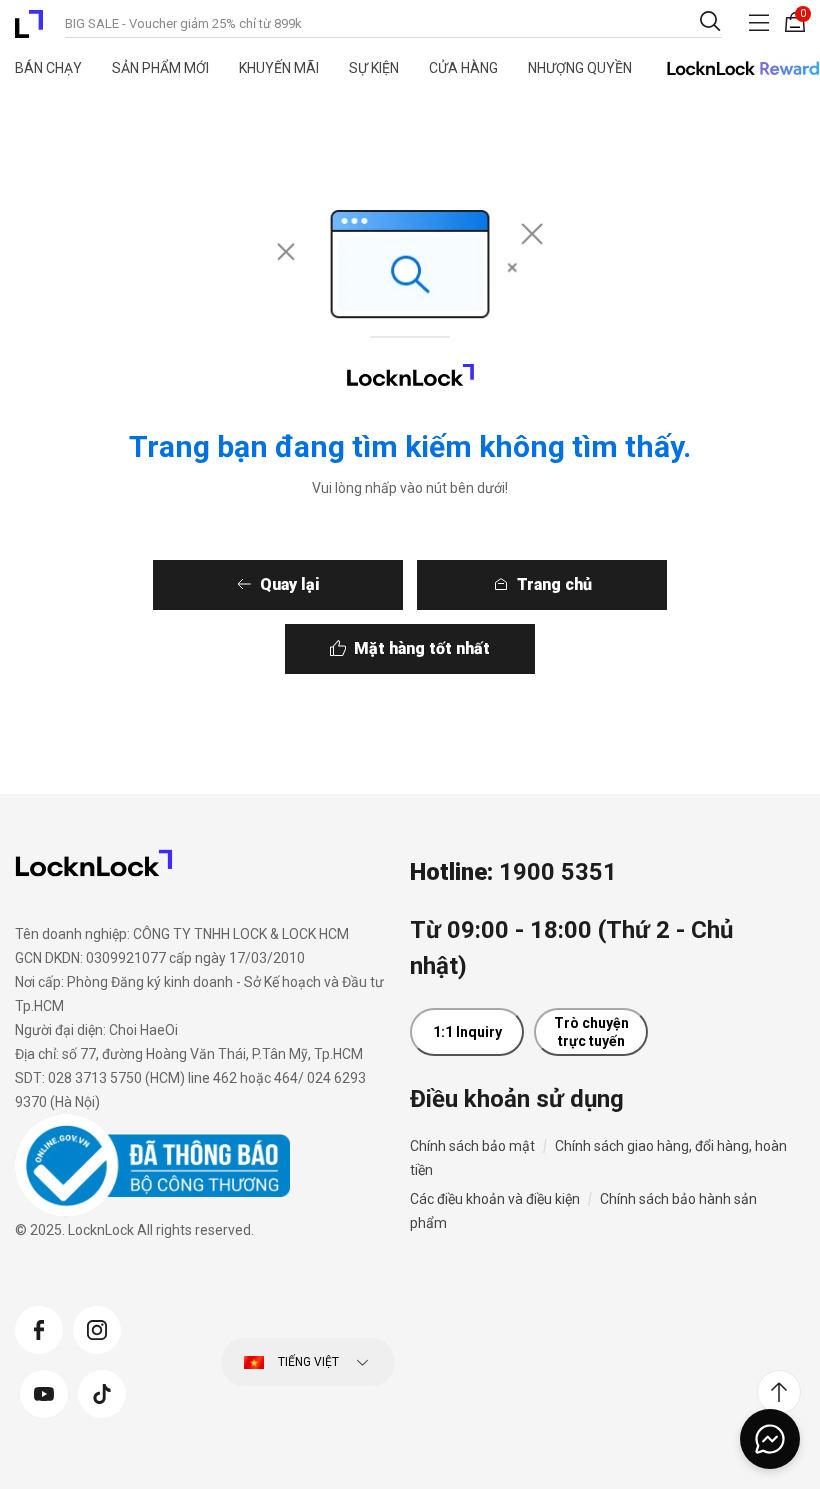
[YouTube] (44, 1391)
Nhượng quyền (580, 68)
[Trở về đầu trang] (779, 1392)
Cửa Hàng (463, 68)
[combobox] (393, 22)
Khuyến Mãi (279, 68)
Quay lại (290, 584)
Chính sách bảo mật (472, 1146)
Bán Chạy (48, 68)
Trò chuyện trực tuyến (591, 1032)
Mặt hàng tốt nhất (422, 648)
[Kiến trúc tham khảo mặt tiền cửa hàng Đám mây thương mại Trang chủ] (29, 24)
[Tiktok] (102, 1391)
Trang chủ (554, 584)
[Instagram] (97, 1327)
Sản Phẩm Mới (160, 68)
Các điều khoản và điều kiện (495, 1199)
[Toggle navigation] (759, 22)
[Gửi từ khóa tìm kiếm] (710, 21)
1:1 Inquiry (467, 1032)
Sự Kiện (374, 68)
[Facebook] (39, 1327)
